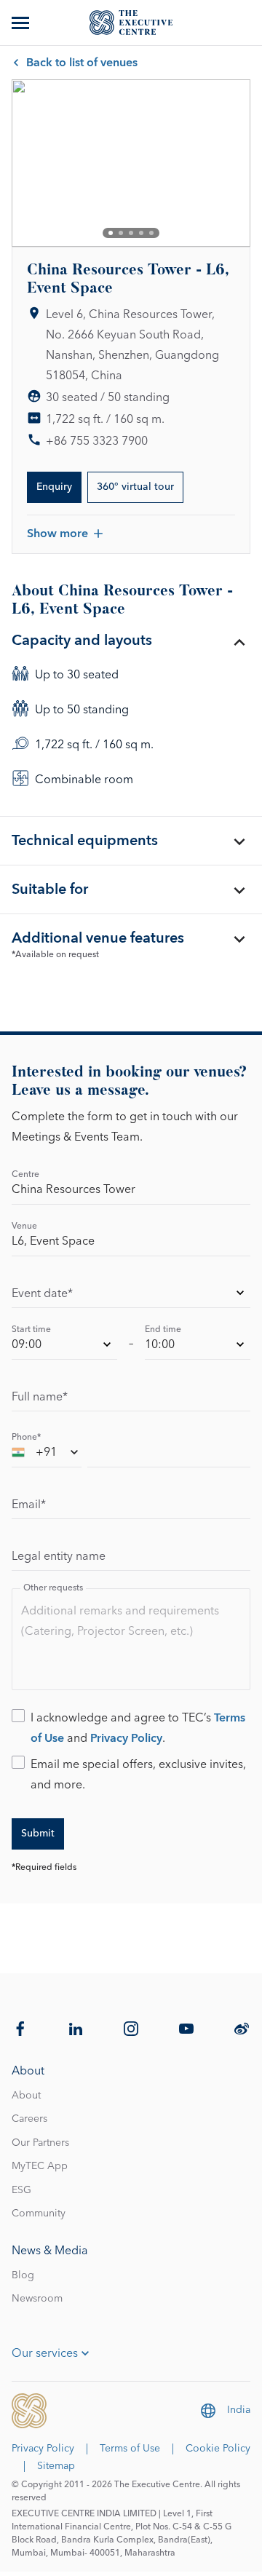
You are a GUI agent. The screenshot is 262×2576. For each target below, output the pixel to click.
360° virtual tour (135, 487)
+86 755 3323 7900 (97, 441)
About (26, 2096)
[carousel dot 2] (121, 233)
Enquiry (54, 487)
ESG (21, 2190)
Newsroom (37, 2299)
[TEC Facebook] (20, 2029)
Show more (57, 534)
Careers (29, 2119)
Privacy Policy (126, 1738)
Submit (38, 1834)
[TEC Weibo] (242, 2029)
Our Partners (40, 2143)
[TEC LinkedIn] (76, 2029)
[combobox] (47, 1455)
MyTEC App (40, 2166)
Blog (23, 2275)
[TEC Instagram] (131, 2029)
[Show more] (22, 23)
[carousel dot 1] (111, 233)
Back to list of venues (82, 63)
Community (39, 2214)
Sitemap (56, 2466)
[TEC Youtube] (186, 2029)
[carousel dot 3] (131, 233)
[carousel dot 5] (151, 233)
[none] (131, 1295)
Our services (45, 2353)
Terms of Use (130, 2449)
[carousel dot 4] (141, 233)
